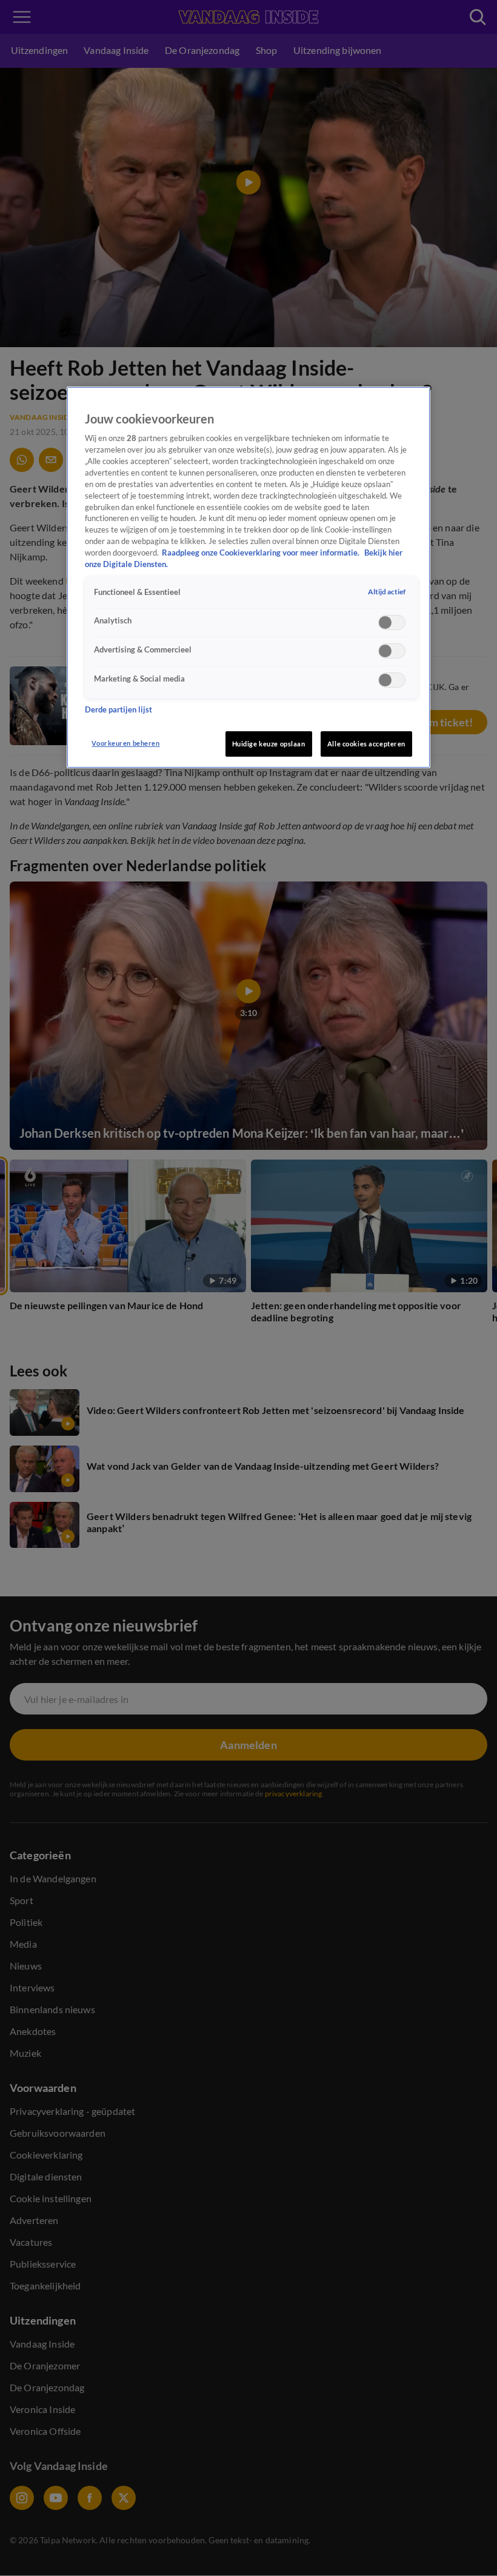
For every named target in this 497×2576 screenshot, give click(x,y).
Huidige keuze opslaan (269, 744)
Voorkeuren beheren (125, 743)
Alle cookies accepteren (366, 744)
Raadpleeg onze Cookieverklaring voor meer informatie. (262, 553)
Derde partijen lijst (118, 710)
